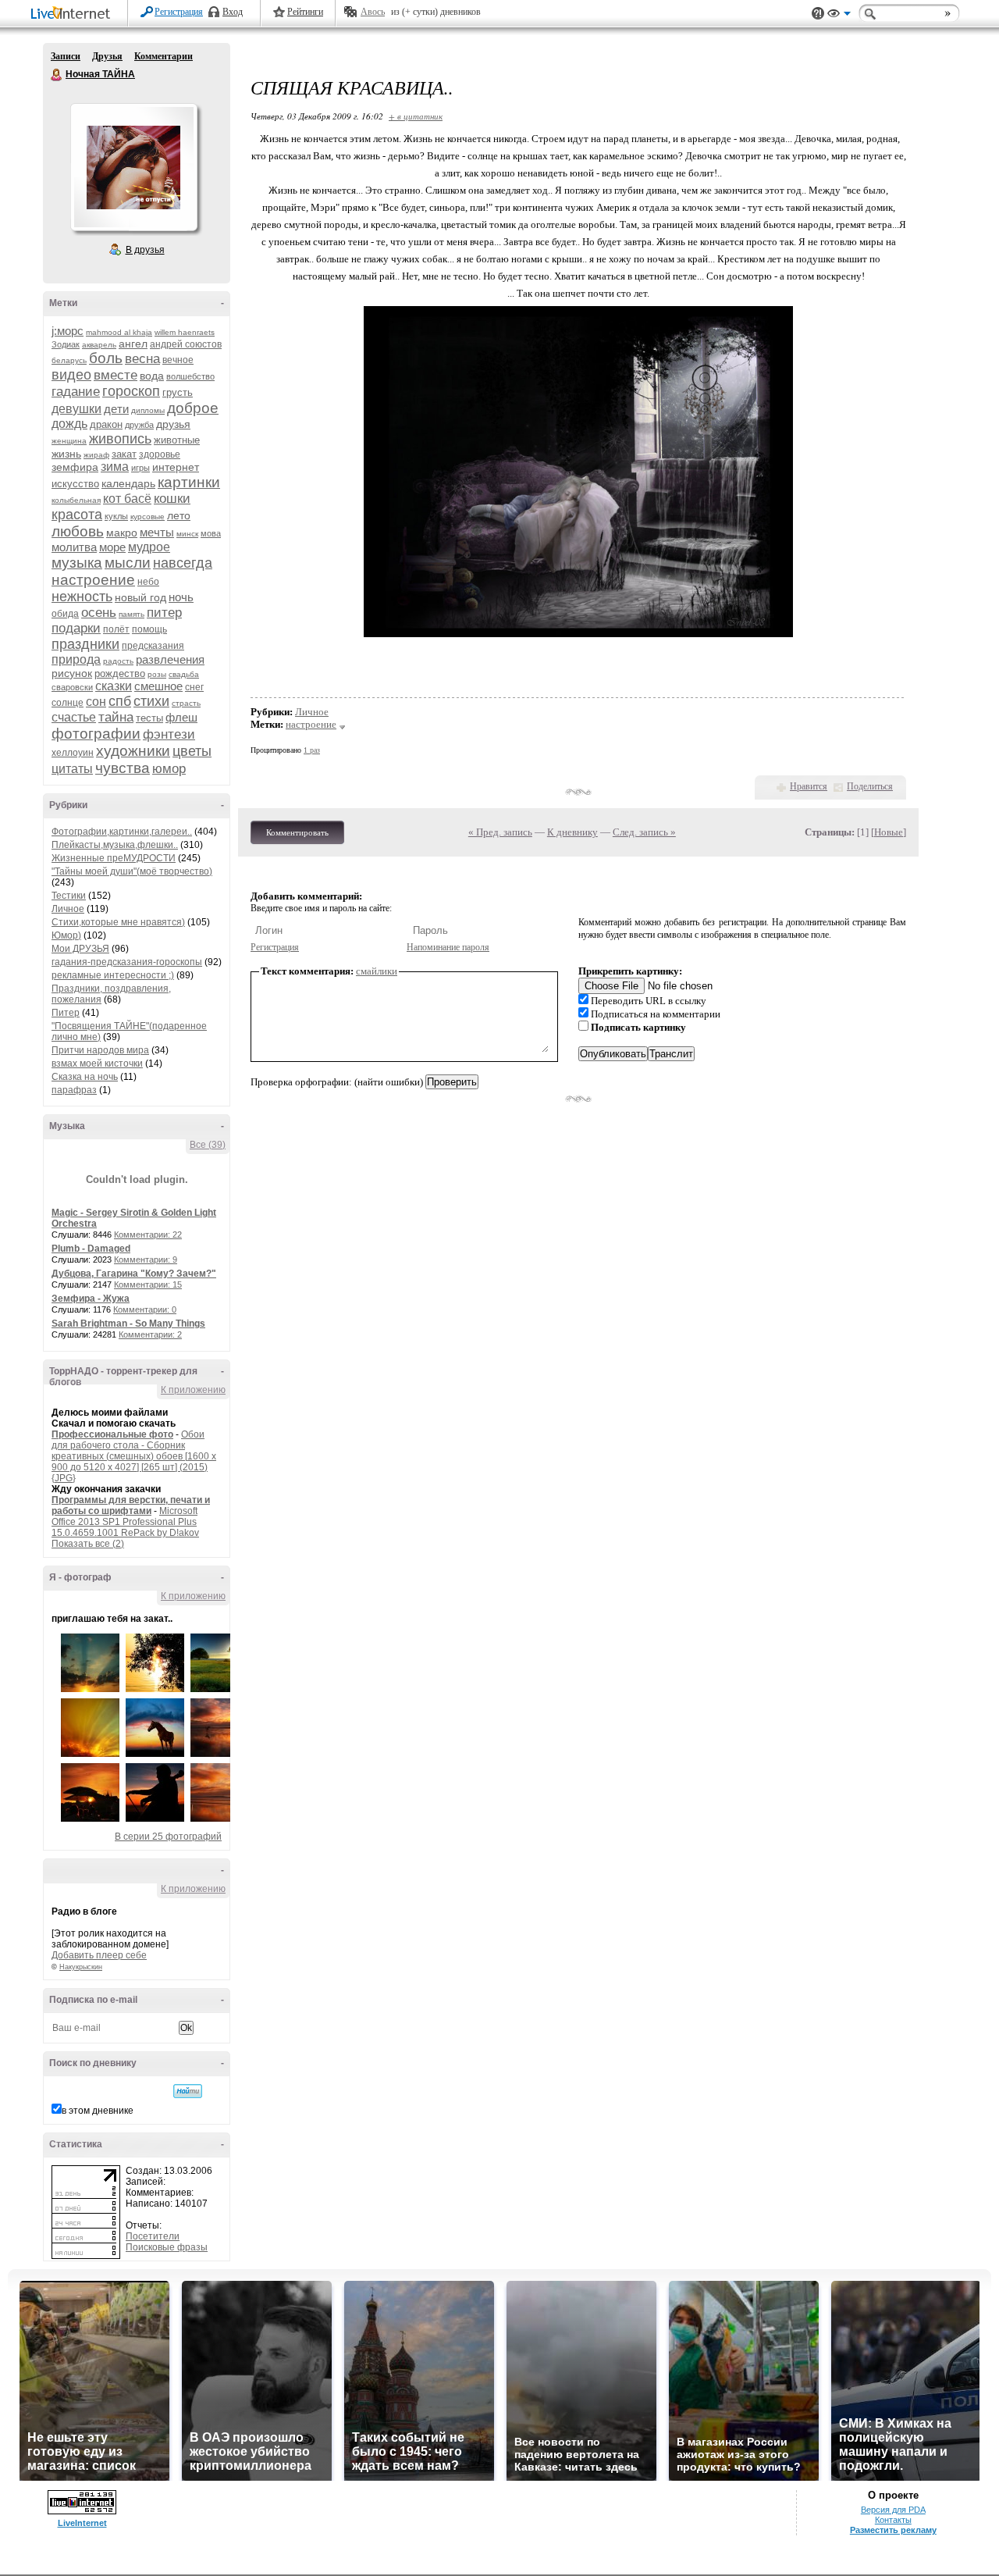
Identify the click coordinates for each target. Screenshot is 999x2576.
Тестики (69, 896)
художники (133, 751)
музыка (77, 563)
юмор (169, 769)
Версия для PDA (893, 2510)
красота (77, 515)
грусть (178, 392)
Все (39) (208, 1145)
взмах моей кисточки (97, 1064)
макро (122, 533)
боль (106, 358)
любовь (78, 531)
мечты (157, 532)
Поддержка (818, 14)
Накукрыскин (81, 1967)
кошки (172, 499)
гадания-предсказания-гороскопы (127, 962)
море (112, 547)
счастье (74, 717)
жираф (96, 455)
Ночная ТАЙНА (57, 75)
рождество (120, 673)
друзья (173, 424)
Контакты (893, 2520)
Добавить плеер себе (99, 1955)
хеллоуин (73, 753)
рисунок (72, 673)
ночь (181, 597)
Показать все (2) (88, 1544)
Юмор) (66, 935)
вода (152, 376)
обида (65, 614)
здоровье (160, 454)
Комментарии (164, 56)
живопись (120, 439)
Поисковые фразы (167, 2247)
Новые (889, 832)
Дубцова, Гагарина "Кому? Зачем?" (134, 1274)
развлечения (170, 659)
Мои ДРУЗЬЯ (80, 949)
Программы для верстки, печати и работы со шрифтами (131, 1505)
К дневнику (572, 832)
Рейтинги (305, 12)
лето (179, 515)
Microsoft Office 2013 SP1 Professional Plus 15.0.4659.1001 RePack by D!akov (125, 1522)
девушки (76, 409)
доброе (193, 408)
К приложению (193, 1390)
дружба (139, 425)
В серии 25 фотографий (168, 1837)
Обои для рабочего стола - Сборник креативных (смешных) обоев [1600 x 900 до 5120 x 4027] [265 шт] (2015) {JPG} (134, 1456)
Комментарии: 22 (148, 1235)
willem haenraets (185, 332)
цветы (192, 751)
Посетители (153, 2236)
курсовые (148, 517)
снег (194, 687)
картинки (189, 482)
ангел (133, 344)
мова (211, 533)
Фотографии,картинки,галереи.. (122, 832)
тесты (149, 718)
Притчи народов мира (100, 1050)
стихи (151, 701)
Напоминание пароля (448, 947)
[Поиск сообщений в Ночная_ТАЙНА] (188, 2091)
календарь (128, 483)
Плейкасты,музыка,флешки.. (115, 845)
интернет (176, 467)
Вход (233, 12)
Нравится (809, 786)
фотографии (96, 734)
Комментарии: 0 (145, 1309)
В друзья (145, 250)
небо (148, 582)
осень (99, 613)
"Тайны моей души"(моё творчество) (132, 871)
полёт (116, 629)
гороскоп (131, 391)
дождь (69, 424)
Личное (68, 909)
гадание (76, 392)
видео (71, 375)
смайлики (377, 971)
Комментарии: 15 (148, 1284)
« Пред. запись (500, 832)
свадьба (184, 674)
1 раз (312, 750)
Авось (373, 12)
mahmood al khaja (119, 332)
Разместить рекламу (893, 2530)
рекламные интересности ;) (113, 975)
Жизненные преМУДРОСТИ (114, 858)
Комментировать (297, 832)
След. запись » (644, 832)
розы (157, 674)
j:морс (68, 331)
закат (124, 454)
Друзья (107, 56)
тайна (116, 717)
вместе (116, 375)
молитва (74, 547)
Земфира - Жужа (91, 1299)
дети (116, 409)
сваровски (72, 687)
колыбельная (76, 500)
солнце (68, 703)
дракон (106, 424)
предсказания (153, 646)
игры (140, 468)
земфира (75, 467)
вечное (178, 360)
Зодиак (66, 344)
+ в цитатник (416, 116)
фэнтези (169, 734)
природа (76, 659)
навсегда (183, 563)
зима (115, 467)
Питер (66, 1013)
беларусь (69, 360)
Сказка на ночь (85, 1077)
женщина (69, 441)
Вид (839, 16)
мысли (128, 563)
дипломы (148, 410)
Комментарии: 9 (146, 1259)
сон (96, 702)
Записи (66, 56)
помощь (149, 629)
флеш (181, 717)
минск (187, 534)
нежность (82, 597)
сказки (114, 686)
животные (177, 440)
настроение (93, 580)
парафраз (74, 1090)
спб (120, 701)
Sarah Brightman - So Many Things (128, 1324)
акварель (99, 345)
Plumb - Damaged (91, 1249)
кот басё (127, 499)
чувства (123, 768)
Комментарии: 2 (150, 1334)
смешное (158, 686)
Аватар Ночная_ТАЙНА (133, 167)
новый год (140, 597)
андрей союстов (186, 344)
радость (118, 661)
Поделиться (870, 786)
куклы (116, 516)
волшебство (190, 376)
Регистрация (179, 12)
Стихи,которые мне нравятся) (118, 922)
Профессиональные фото (112, 1434)
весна (142, 359)
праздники (85, 644)
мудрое (149, 547)
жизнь (66, 454)
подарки (76, 628)
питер (164, 613)
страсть (186, 703)
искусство (75, 484)
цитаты (72, 769)
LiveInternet (73, 14)
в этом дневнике (98, 2111)
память (132, 614)
